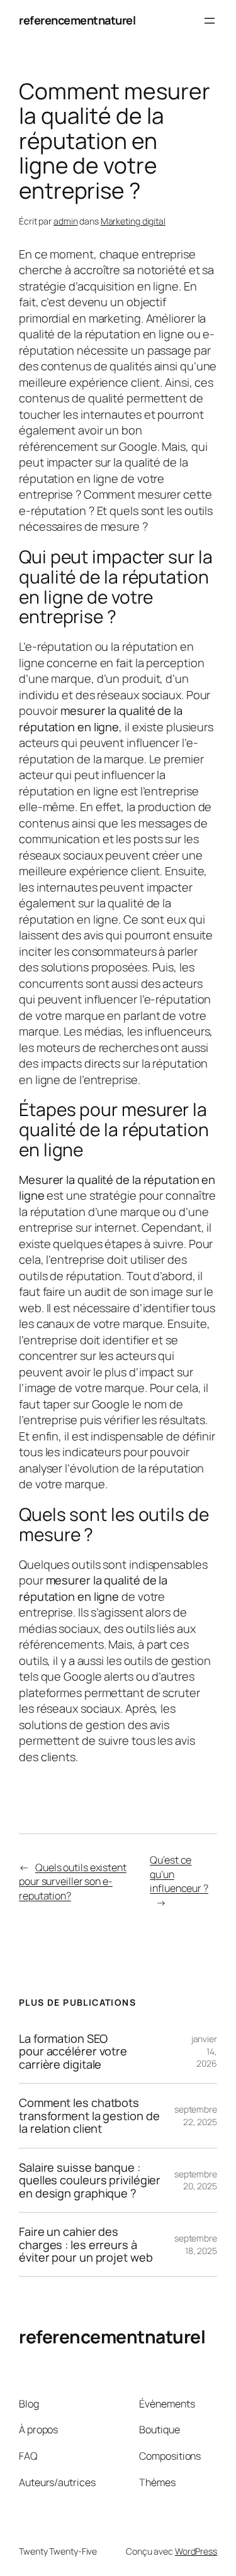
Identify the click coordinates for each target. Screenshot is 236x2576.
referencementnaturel (77, 20)
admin (66, 221)
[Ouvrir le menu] (210, 21)
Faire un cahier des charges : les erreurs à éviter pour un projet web (86, 2244)
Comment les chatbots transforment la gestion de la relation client (89, 2115)
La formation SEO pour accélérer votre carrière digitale (73, 2051)
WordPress (196, 2551)
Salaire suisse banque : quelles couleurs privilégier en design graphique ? (90, 2180)
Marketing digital (133, 221)
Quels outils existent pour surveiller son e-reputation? (73, 1882)
